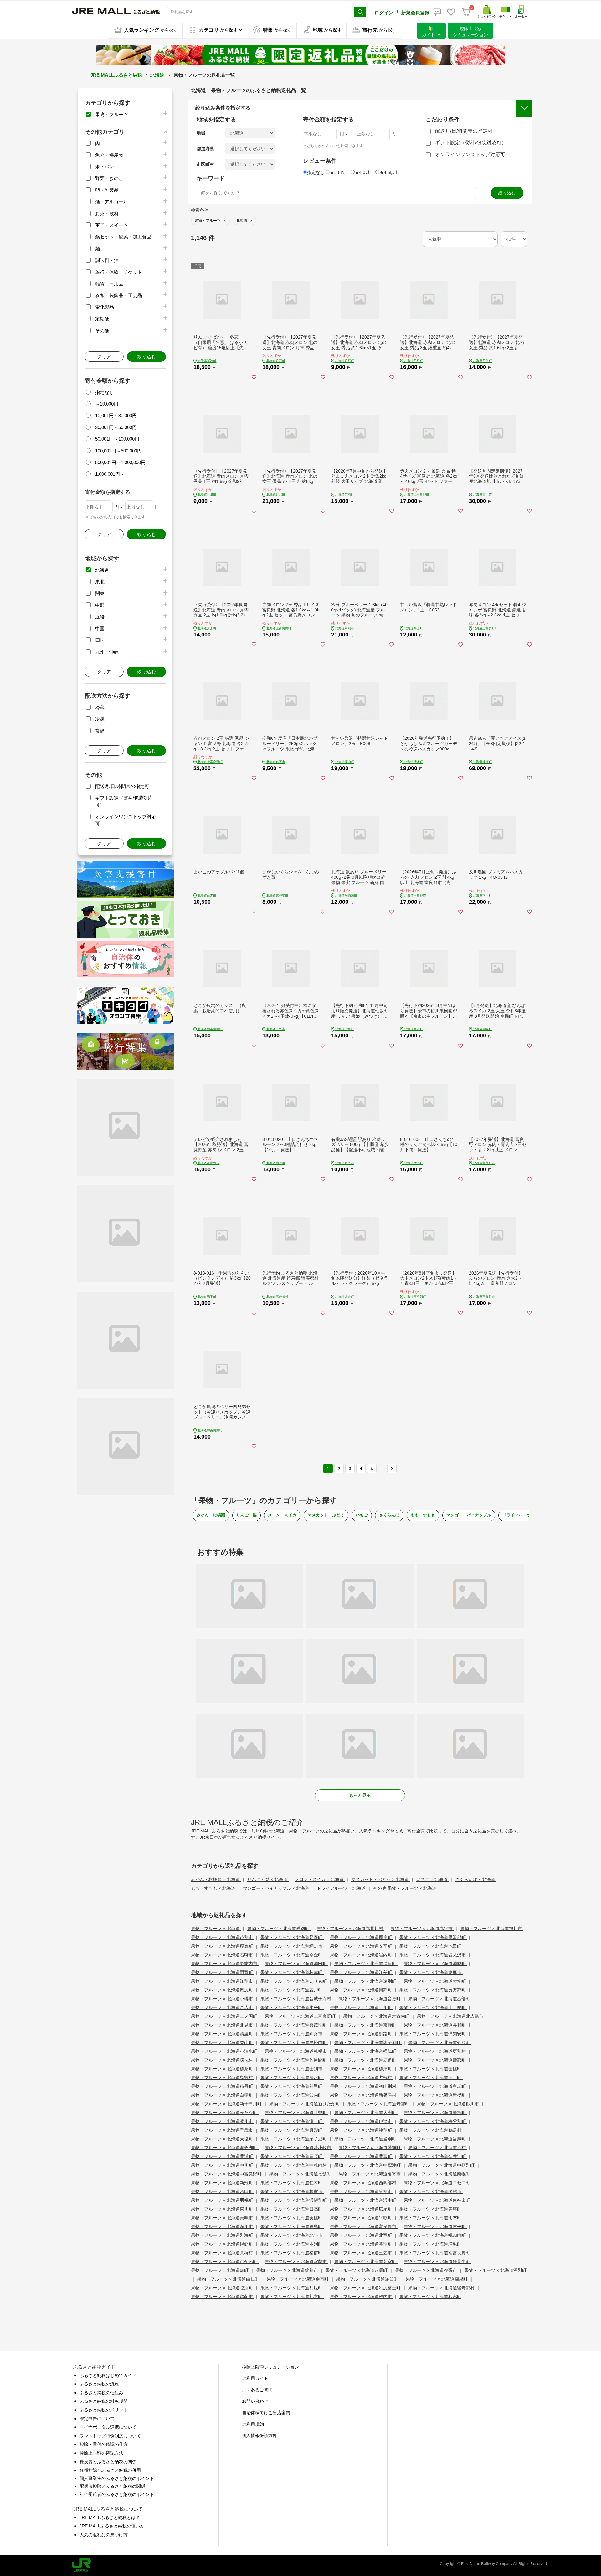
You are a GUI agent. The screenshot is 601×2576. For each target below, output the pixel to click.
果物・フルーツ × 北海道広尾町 (362, 2209)
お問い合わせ (255, 2401)
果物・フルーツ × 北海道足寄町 (292, 1937)
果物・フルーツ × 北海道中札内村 (294, 2165)
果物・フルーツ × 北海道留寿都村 (442, 2288)
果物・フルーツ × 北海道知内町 (292, 2095)
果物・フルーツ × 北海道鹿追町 (366, 2060)
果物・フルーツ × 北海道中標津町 (368, 2165)
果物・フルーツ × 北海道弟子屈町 (294, 2139)
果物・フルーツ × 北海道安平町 (362, 1946)
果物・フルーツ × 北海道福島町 (292, 2226)
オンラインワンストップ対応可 (470, 154)
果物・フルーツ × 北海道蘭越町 (437, 2279)
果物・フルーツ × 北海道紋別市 (288, 2270)
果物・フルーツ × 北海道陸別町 (223, 2288)
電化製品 (105, 307)
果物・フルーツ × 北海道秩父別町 (433, 2121)
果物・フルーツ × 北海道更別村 (435, 2051)
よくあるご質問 (257, 2390)
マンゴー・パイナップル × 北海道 (277, 1888)
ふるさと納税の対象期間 (104, 2401)
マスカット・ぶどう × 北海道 (381, 1879)
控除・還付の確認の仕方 (104, 2444)
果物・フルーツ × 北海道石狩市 (223, 1955)
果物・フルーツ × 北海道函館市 (431, 2191)
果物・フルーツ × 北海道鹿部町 (435, 2060)
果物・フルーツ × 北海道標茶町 (223, 2069)
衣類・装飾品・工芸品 (119, 295)
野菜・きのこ (109, 178)
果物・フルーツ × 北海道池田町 (431, 1946)
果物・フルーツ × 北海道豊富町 (362, 2156)
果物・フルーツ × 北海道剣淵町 (440, 2042)
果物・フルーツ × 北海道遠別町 (366, 1981)
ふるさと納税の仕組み (101, 2393)
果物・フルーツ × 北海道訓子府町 (368, 2042)
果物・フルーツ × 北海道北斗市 (292, 2235)
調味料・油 (107, 260)
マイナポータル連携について (108, 2427)
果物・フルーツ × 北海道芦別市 (223, 1937)
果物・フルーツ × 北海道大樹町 (366, 2113)
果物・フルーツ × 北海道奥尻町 (223, 1990)
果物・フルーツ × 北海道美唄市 (223, 2218)
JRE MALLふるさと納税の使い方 (112, 2526)
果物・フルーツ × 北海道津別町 (362, 2130)
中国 (100, 629)
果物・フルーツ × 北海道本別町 (292, 2244)
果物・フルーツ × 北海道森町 (220, 2270)
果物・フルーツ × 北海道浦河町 (366, 1964)
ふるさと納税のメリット (104, 2410)
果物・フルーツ (112, 114)
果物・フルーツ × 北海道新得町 (435, 2095)
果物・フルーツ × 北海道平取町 (362, 2218)
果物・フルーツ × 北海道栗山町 (223, 2042)
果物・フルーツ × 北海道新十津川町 (227, 2104)
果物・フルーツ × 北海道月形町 (292, 2130)
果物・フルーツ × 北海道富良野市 (364, 2226)
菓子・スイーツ (112, 225)
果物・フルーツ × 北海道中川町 (223, 2165)
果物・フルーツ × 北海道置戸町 (292, 1990)
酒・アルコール (112, 202)
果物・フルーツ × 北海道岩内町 (362, 1955)
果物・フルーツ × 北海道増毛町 (431, 2244)
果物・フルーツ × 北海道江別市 (223, 1981)
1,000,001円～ (110, 474)
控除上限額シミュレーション (270, 2367)
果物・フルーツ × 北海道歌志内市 (225, 1964)
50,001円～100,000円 (117, 439)
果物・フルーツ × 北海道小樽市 (223, 1999)
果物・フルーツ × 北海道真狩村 (223, 2253)
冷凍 (100, 719)
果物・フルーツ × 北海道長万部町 (433, 1990)
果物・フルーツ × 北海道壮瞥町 (296, 2113)
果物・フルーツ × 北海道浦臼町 (296, 1964)
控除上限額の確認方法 (101, 2453)
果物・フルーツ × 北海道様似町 (366, 2051)
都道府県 (205, 149)
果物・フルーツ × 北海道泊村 (438, 2148)
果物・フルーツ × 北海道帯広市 (223, 2007)
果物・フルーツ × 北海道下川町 (431, 2078)
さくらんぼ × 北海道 (476, 1879)
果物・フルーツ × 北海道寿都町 (379, 2104)
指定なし (105, 392)
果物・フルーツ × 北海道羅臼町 (368, 2279)
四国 (100, 640)
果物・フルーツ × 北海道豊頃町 (292, 2156)
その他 (102, 331)
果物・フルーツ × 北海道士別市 (292, 2069)
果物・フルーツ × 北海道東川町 (223, 2209)
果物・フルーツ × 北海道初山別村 (364, 2086)
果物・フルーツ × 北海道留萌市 (223, 2297)
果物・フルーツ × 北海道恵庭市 (431, 1972)
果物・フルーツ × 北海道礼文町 (292, 2297)
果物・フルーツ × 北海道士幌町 (431, 2069)
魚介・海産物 (109, 155)
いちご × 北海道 (433, 1879)
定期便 (102, 319)
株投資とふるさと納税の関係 (108, 2462)
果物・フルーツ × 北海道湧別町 (496, 2270)
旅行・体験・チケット (119, 272)
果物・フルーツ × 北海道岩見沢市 (433, 1955)
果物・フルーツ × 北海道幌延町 (223, 2244)
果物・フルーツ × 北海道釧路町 (362, 2034)
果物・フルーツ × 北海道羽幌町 (223, 2200)
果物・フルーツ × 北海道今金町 (292, 1955)
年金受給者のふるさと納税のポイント (117, 2494)
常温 (100, 731)
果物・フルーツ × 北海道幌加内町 (433, 2235)
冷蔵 (100, 707)
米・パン (105, 167)
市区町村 (205, 164)
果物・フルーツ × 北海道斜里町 (292, 2086)
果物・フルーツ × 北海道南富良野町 (435, 2253)
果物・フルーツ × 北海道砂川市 (449, 2104)
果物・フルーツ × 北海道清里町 (223, 2034)
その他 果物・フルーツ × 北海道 (405, 1888)
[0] (466, 12)
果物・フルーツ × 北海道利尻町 (292, 2288)
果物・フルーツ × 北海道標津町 (362, 2069)
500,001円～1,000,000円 (120, 462)
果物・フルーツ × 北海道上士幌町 (433, 2007)
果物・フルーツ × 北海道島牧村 (223, 2078)
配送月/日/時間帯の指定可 (122, 786)
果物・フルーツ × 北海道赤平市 (422, 1929)
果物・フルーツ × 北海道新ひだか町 (305, 2104)
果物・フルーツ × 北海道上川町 (362, 2007)
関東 (100, 593)
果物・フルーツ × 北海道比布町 (431, 2218)
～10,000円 (107, 404)
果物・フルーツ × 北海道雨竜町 (223, 1972)
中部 (100, 605)
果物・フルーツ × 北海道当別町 (366, 2139)
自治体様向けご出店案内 (266, 2413)
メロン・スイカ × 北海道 (320, 1879)
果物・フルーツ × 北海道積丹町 (223, 2086)
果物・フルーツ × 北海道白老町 (435, 2086)
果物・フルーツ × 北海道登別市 (362, 2191)
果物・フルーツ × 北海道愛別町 (279, 1929)
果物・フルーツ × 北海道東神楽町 (438, 2200)
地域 (201, 133)
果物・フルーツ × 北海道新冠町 (223, 2183)
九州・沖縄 (107, 652)
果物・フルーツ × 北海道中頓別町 (442, 2165)
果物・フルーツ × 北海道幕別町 (362, 2244)
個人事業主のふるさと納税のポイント (117, 2478)
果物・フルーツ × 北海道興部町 (362, 1990)
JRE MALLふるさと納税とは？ (110, 2517)
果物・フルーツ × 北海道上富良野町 (301, 2016)
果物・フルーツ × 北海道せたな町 (225, 2113)
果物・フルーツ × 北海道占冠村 (362, 2078)
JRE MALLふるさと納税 (116, 75)
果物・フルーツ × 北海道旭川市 (492, 1929)
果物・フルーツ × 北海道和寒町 (430, 2297)
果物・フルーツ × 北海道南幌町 (440, 2174)
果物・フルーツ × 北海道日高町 (292, 2209)
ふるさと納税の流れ (99, 2384)
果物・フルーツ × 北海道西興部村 (364, 2183)
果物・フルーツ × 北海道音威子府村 (296, 1999)
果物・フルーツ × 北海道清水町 (292, 2078)
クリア (104, 357)
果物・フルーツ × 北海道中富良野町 (227, 2174)
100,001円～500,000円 (118, 451)
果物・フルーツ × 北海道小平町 (292, 2007)
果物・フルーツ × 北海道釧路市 (292, 2034)
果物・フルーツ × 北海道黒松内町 (294, 2042)
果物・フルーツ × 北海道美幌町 (292, 2218)
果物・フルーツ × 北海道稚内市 (362, 2297)
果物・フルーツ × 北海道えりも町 (294, 1981)
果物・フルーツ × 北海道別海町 (223, 2235)
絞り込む (146, 357)
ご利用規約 (253, 2424)
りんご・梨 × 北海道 (268, 1879)
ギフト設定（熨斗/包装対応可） (471, 143)
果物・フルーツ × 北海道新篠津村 (364, 2095)
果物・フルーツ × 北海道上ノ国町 (225, 2016)
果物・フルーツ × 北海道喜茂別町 (294, 2025)
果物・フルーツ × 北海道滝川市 (223, 2121)
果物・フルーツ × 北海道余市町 (298, 2279)
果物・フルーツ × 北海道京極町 (366, 2025)
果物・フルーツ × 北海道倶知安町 (433, 2034)
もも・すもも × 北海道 (214, 1888)
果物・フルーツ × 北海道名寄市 (370, 2174)
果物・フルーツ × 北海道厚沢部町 (433, 1937)
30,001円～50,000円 (116, 427)
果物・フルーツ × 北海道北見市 (223, 2025)
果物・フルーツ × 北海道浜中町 (366, 2200)
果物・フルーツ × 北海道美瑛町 (431, 2209)
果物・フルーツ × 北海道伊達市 (362, 2121)
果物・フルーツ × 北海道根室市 (292, 2191)
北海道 (157, 75)
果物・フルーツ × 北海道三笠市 (362, 2253)
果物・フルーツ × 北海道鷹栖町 (435, 2113)
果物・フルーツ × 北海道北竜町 (362, 2235)
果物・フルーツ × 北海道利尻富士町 (366, 2288)
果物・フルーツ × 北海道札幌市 (296, 2051)
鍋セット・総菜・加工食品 (123, 237)
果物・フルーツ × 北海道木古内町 (377, 2016)
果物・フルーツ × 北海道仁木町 (292, 2183)
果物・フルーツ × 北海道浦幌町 (435, 1964)
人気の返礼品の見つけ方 (104, 2535)
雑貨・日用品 (109, 284)
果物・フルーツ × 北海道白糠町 (223, 2095)
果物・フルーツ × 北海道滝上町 (292, 2121)
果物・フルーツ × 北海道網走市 (292, 1946)
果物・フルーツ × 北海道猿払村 (223, 2060)
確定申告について (97, 2419)
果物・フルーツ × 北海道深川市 (223, 2226)
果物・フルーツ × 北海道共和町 (435, 2025)
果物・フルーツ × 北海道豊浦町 (223, 2156)
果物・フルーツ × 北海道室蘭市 (296, 2262)
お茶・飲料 (107, 214)
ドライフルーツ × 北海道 (342, 1888)
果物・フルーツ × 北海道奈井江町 (433, 2156)
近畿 (100, 617)
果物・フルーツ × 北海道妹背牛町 (438, 2262)
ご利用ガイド (255, 2378)
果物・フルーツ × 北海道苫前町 (370, 2148)
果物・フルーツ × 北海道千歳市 (223, 2130)
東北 (100, 582)
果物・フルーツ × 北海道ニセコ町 (438, 2183)
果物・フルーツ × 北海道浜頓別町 (294, 2200)
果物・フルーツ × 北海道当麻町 (435, 2139)
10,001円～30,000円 (116, 415)
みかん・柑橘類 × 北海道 (216, 1879)
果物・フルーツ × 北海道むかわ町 (225, 2262)
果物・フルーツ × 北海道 (216, 1929)
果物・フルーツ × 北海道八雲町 (357, 2270)
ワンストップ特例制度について (110, 2436)
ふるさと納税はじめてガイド (108, 2375)
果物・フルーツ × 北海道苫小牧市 (299, 2148)
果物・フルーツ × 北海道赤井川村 (351, 1929)
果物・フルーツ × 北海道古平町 (435, 2226)
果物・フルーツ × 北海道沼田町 (223, 2191)
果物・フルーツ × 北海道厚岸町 (362, 1937)
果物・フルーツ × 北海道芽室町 (366, 2262)
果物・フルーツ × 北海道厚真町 (223, 1946)
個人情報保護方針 (259, 2435)
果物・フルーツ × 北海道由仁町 (229, 2279)
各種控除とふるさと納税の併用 (110, 2470)
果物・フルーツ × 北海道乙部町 (440, 1999)
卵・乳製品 (107, 190)
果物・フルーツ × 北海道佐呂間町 (294, 2060)
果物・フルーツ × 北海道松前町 (292, 2253)
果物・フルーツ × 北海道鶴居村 (431, 2130)
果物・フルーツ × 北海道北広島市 (451, 2016)
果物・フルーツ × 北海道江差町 (362, 1972)
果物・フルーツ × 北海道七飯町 (301, 2174)
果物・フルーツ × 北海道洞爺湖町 (225, 2148)
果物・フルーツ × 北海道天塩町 (223, 2139)
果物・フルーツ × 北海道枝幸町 (292, 1972)
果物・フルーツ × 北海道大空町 (435, 1981)
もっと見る (360, 1795)
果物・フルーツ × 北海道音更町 (370, 1999)
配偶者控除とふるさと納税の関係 (112, 2486)
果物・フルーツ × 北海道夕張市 (427, 2270)
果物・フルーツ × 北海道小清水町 (225, 2051)
